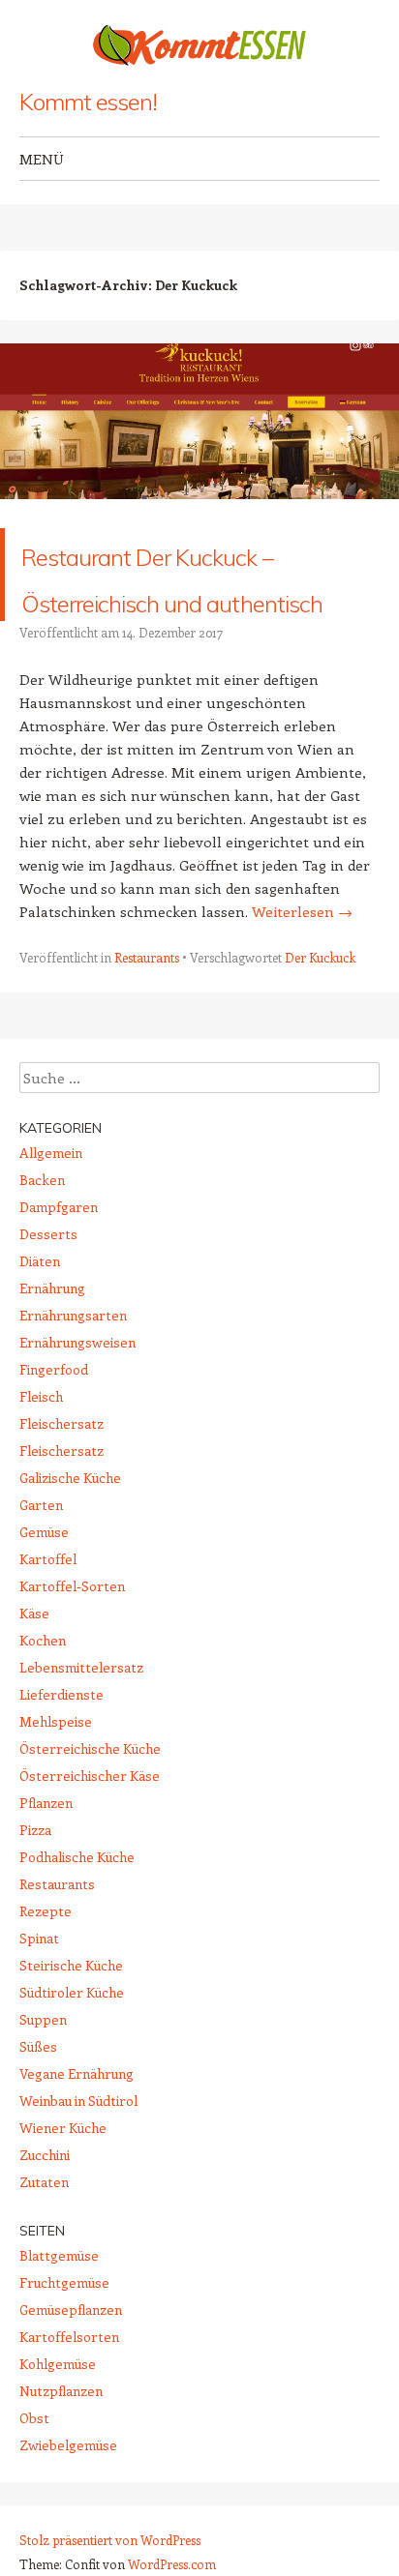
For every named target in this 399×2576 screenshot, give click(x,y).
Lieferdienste (61, 1787)
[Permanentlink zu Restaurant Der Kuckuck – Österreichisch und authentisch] (199, 517)
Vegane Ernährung (77, 2166)
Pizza (35, 1923)
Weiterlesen (302, 1004)
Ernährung (52, 1381)
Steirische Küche (71, 2058)
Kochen (43, 1733)
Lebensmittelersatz (81, 1760)
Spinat (39, 2031)
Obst (34, 2511)
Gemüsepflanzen (71, 2402)
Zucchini (45, 2248)
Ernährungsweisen (77, 1435)
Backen (42, 1273)
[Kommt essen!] (199, 45)
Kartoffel (48, 1652)
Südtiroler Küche (72, 2085)
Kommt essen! (88, 102)
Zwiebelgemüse (68, 2538)
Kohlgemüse (58, 2457)
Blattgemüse (59, 2348)
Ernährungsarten (73, 1408)
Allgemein (51, 1245)
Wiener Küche (63, 2221)
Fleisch (41, 1489)
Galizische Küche (70, 1570)
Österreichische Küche (90, 1841)
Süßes (38, 2139)
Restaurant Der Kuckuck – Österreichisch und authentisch (178, 621)
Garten (41, 1598)
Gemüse (44, 1625)
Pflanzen (46, 1895)
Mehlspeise (56, 1814)
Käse (34, 1706)
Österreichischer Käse (90, 1868)
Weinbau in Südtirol (78, 2193)
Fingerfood (54, 1462)
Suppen (43, 2112)
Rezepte (46, 2004)
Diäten (40, 1354)
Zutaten (44, 2275)
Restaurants (147, 1050)
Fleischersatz (61, 1516)
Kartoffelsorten (69, 2429)
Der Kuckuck (320, 1050)
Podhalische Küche (77, 1950)
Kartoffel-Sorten (72, 1679)
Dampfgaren (59, 1300)
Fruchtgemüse (64, 2375)
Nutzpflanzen (61, 2484)
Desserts (48, 1327)
